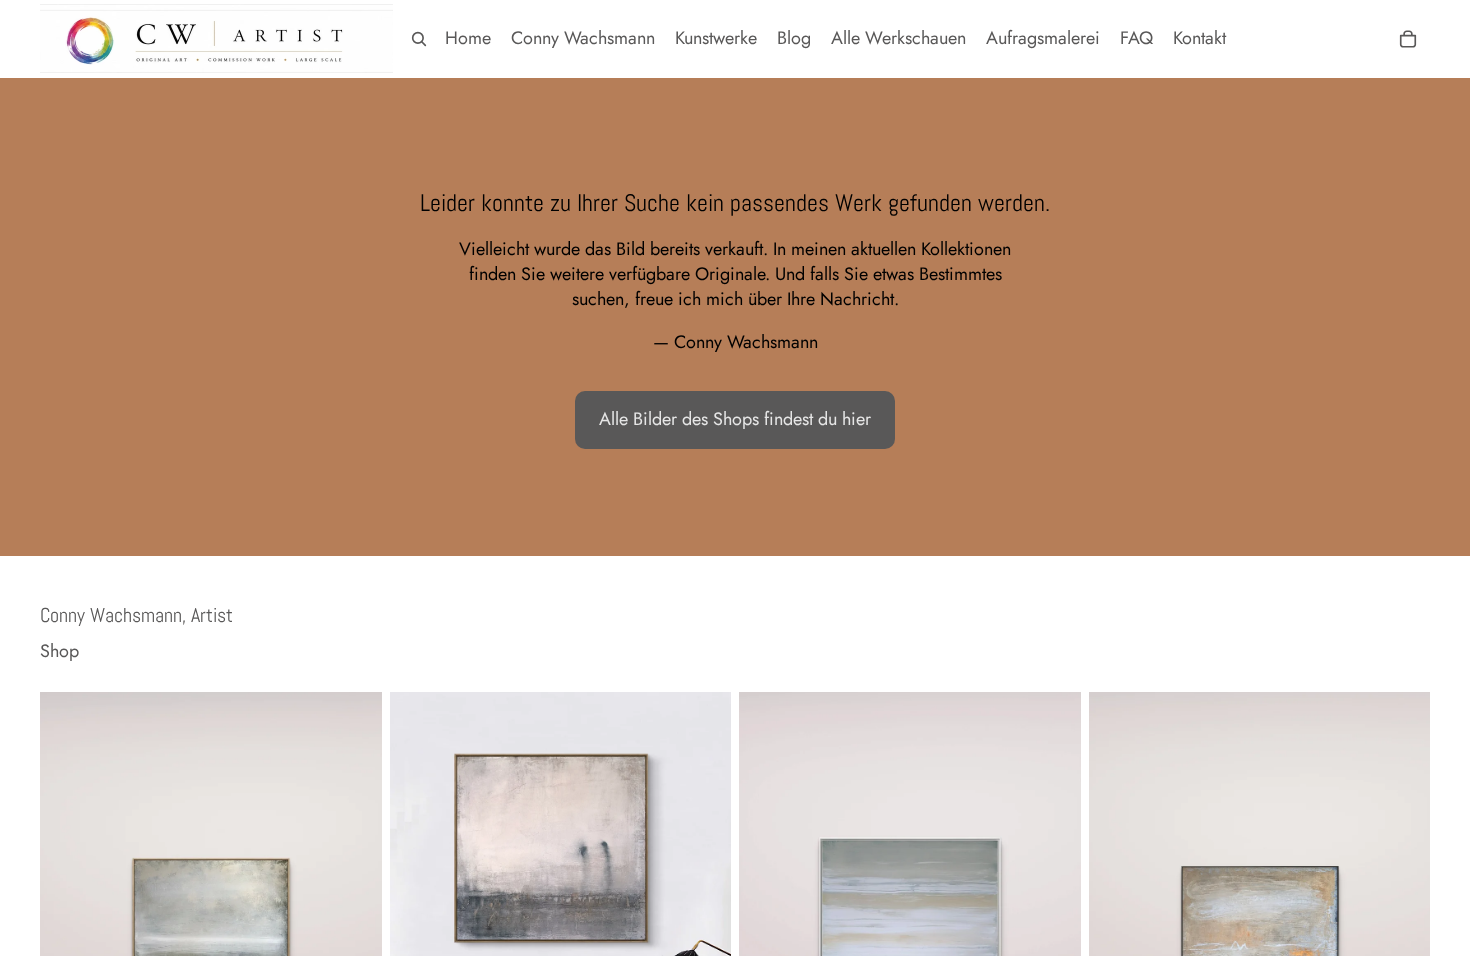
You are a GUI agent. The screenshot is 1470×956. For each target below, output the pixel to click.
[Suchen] (419, 39)
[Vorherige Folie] (70, 906)
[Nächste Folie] (352, 906)
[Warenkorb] (1408, 39)
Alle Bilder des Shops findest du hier (735, 419)
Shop (59, 651)
